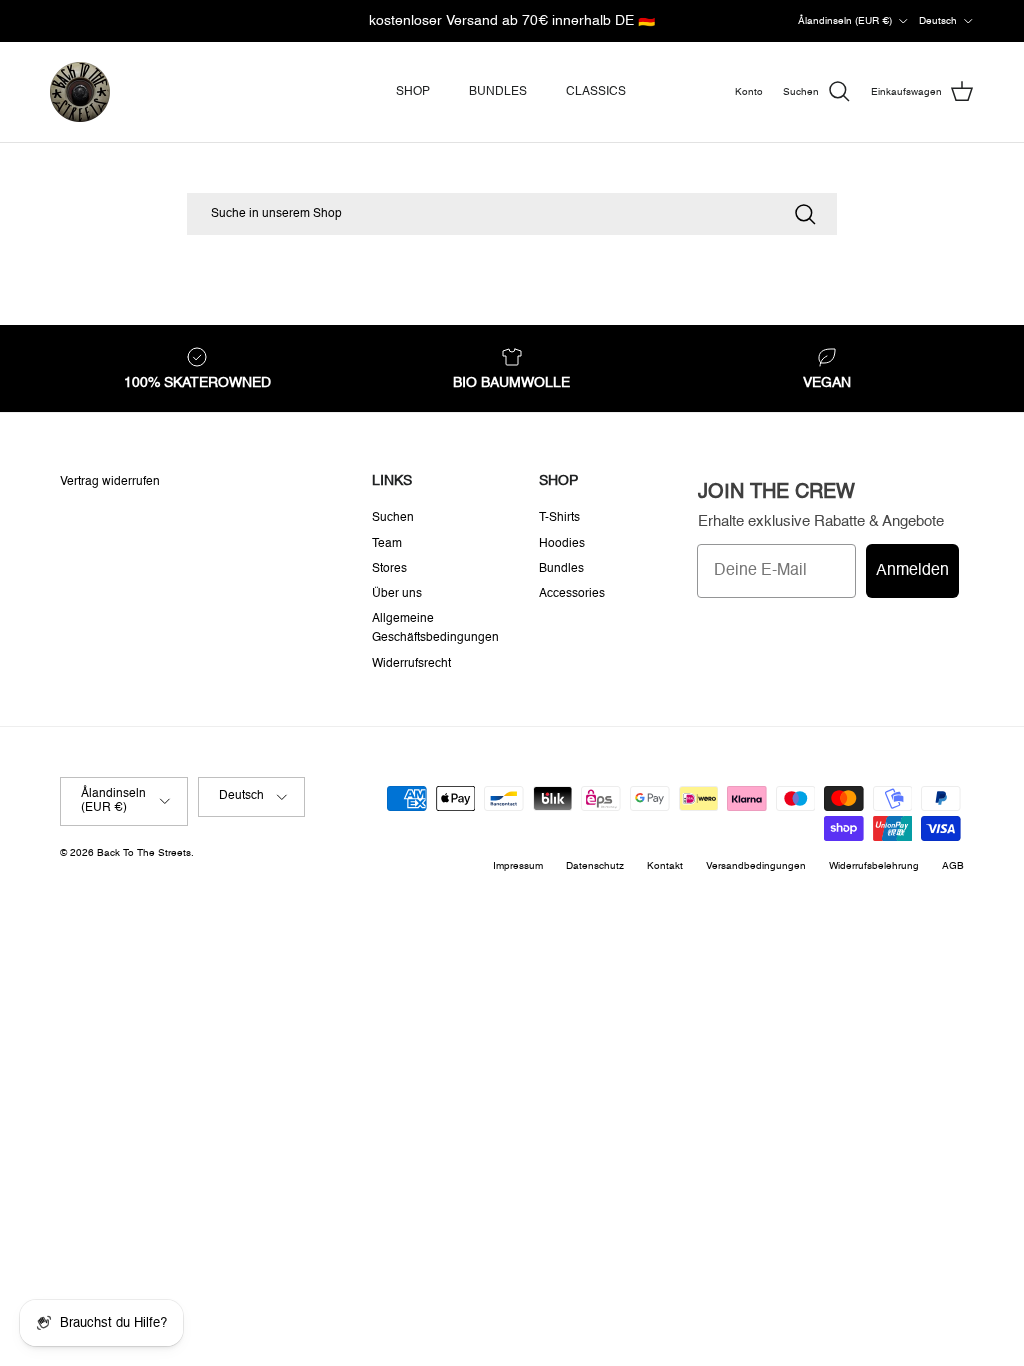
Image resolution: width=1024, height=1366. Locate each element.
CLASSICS (596, 92)
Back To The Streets (144, 853)
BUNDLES (498, 92)
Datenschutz (595, 866)
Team (387, 544)
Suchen (393, 518)
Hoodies (562, 544)
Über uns (397, 594)
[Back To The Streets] (80, 92)
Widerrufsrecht (411, 664)
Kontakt (665, 866)
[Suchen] (805, 214)
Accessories (572, 594)
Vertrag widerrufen (110, 482)
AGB (953, 866)
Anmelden (912, 571)
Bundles (561, 569)
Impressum (518, 866)
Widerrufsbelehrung (874, 866)
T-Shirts (559, 518)
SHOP (413, 92)
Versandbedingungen (756, 866)
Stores (389, 569)
